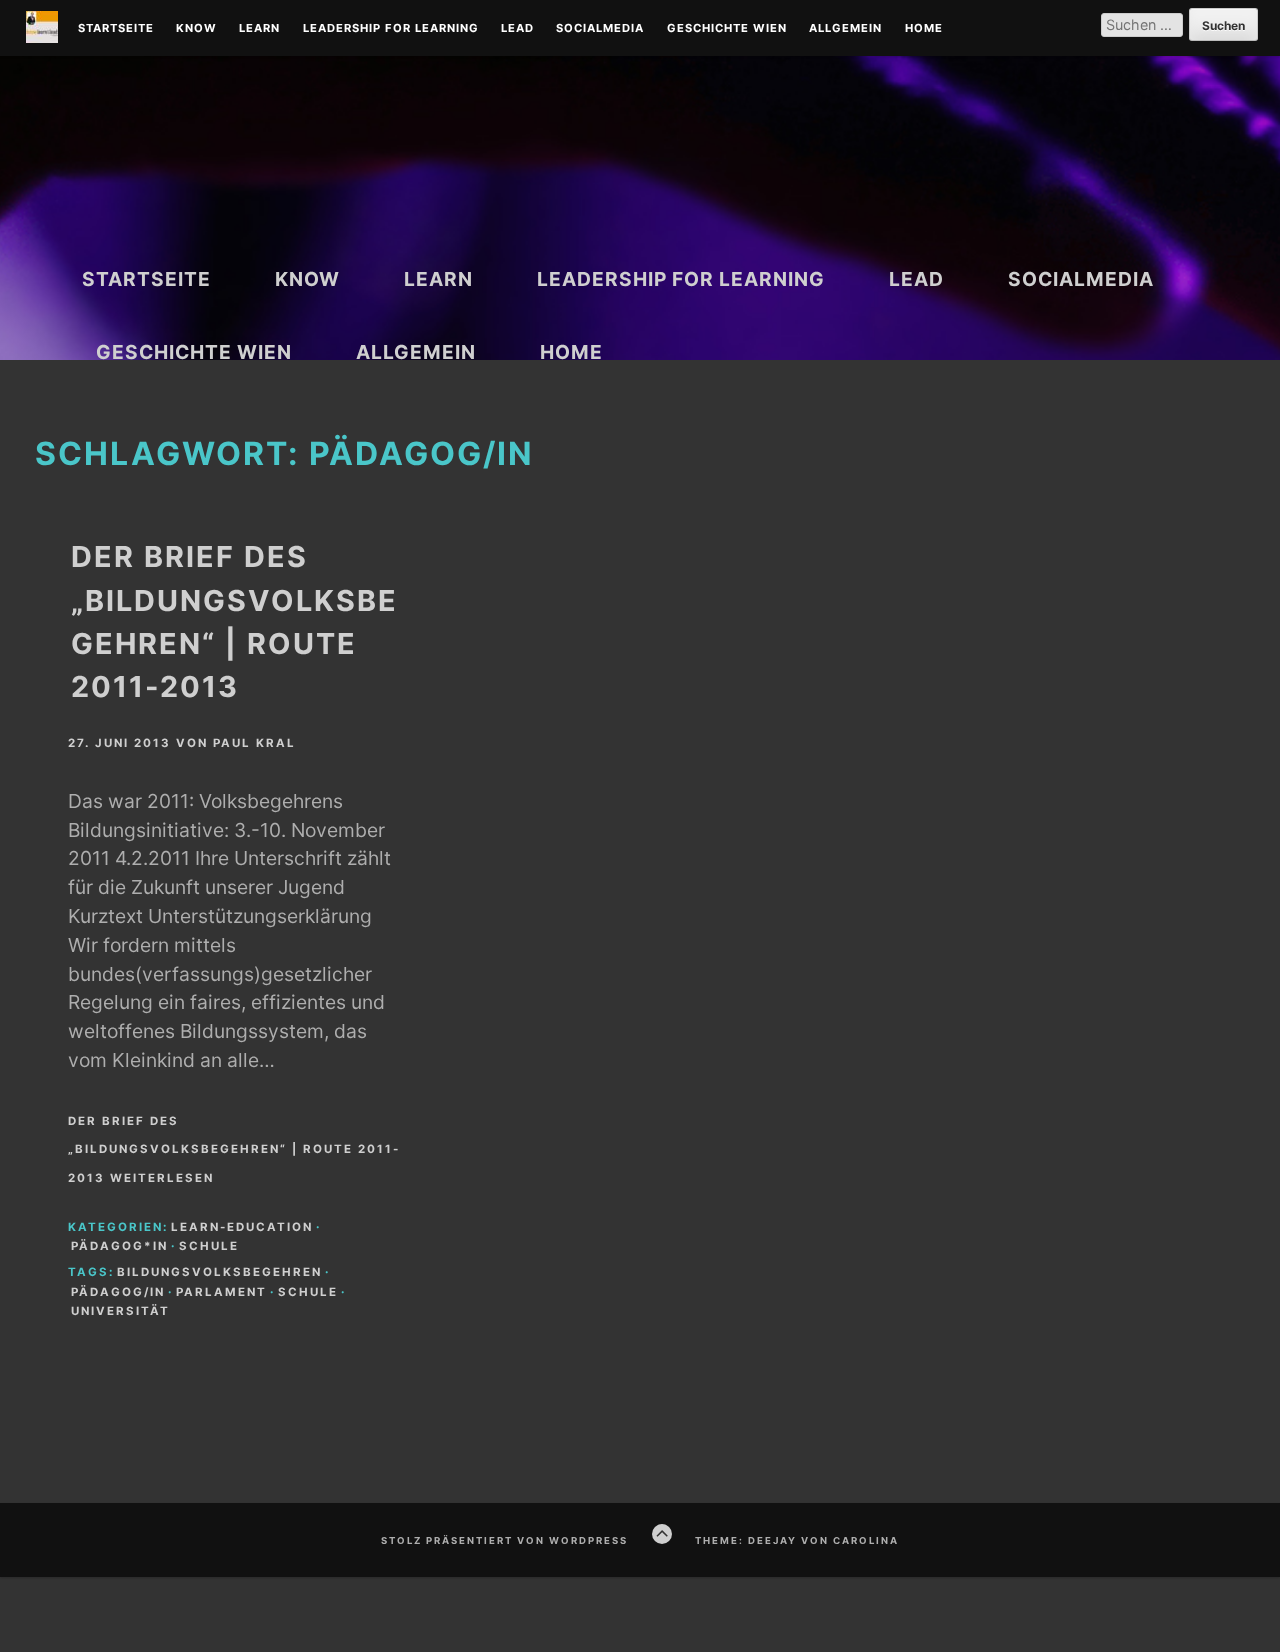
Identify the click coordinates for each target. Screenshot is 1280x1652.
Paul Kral (254, 743)
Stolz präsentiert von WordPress (504, 1540)
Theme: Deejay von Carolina (797, 1540)
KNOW (196, 29)
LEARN (259, 29)
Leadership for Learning (391, 29)
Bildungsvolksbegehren (219, 1272)
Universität (120, 1311)
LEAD (517, 29)
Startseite (116, 29)
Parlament (221, 1292)
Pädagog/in (118, 1292)
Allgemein (845, 29)
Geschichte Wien (727, 29)
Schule (209, 1246)
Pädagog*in (119, 1246)
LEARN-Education (242, 1227)
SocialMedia (600, 29)
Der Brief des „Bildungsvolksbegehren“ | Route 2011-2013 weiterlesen (234, 1150)
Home (924, 29)
